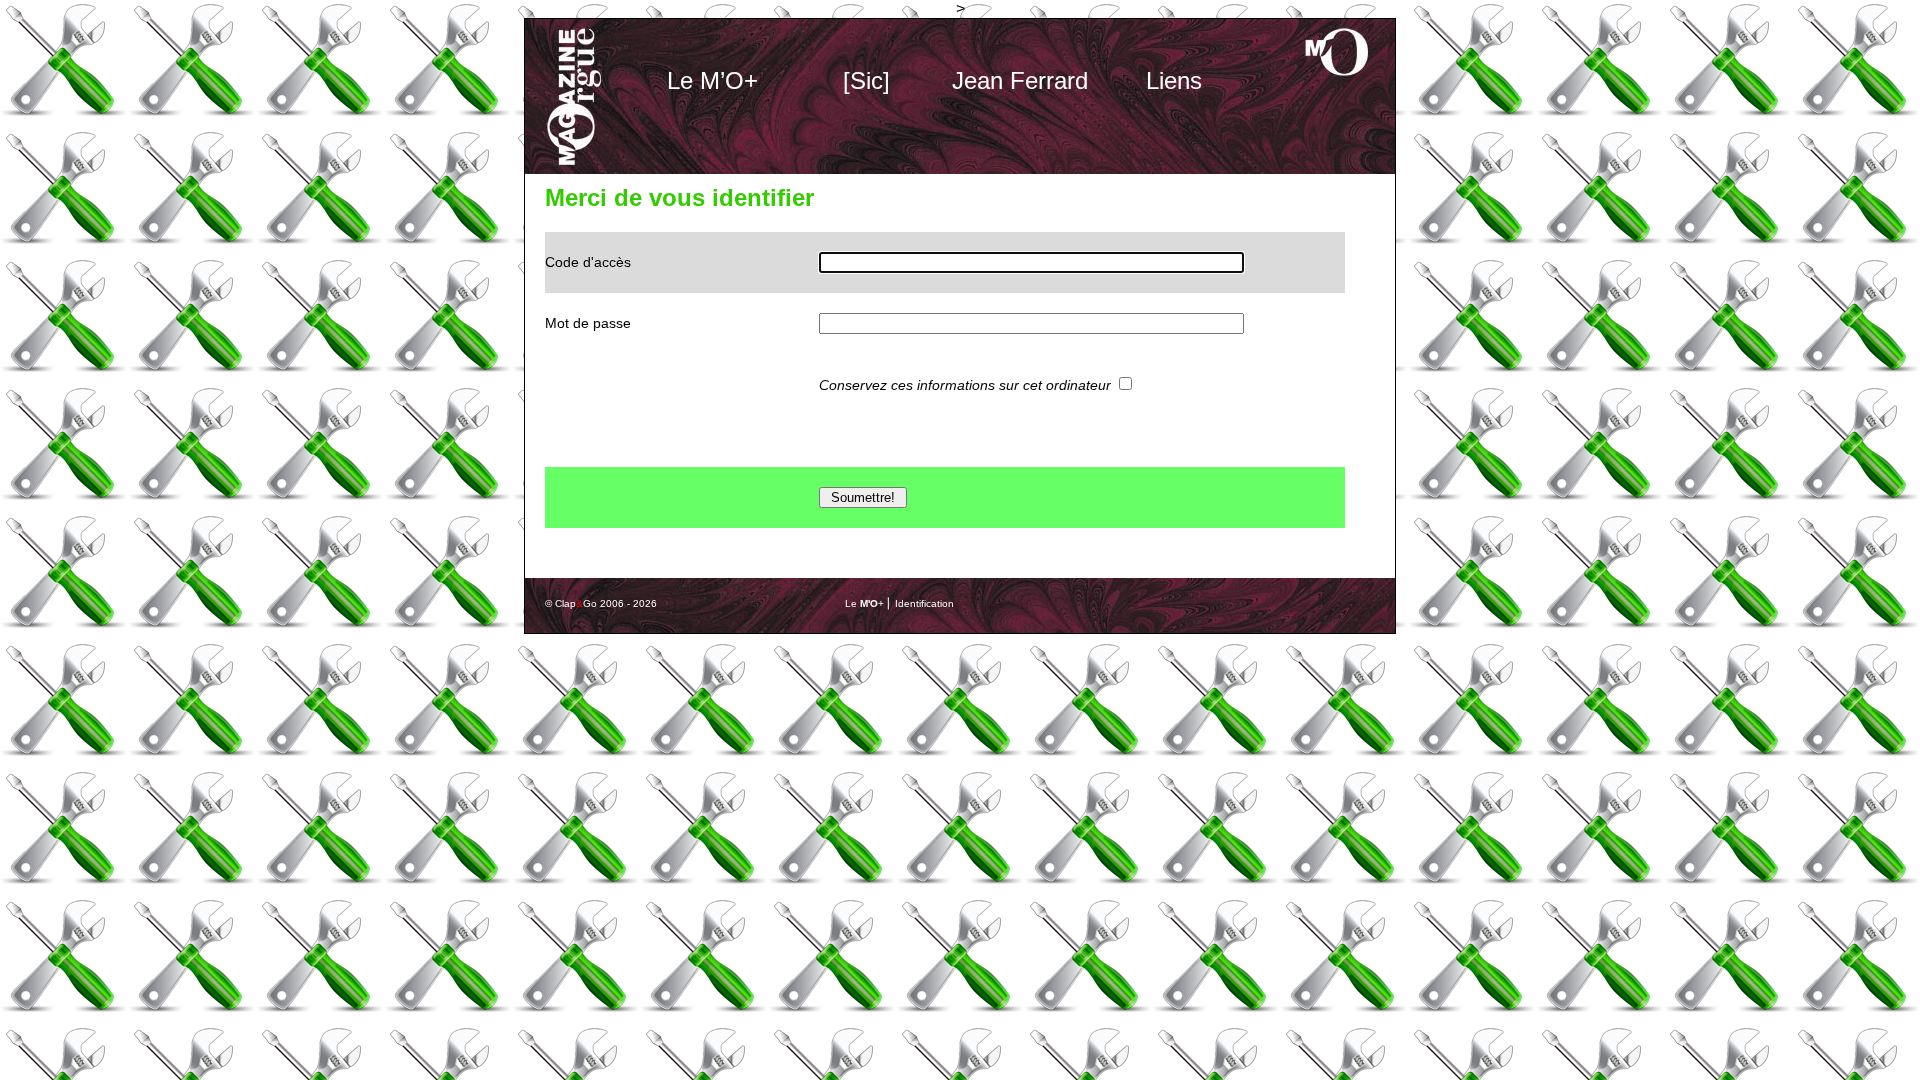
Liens (1174, 80)
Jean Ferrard (1020, 80)
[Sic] (866, 80)
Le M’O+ (712, 80)
